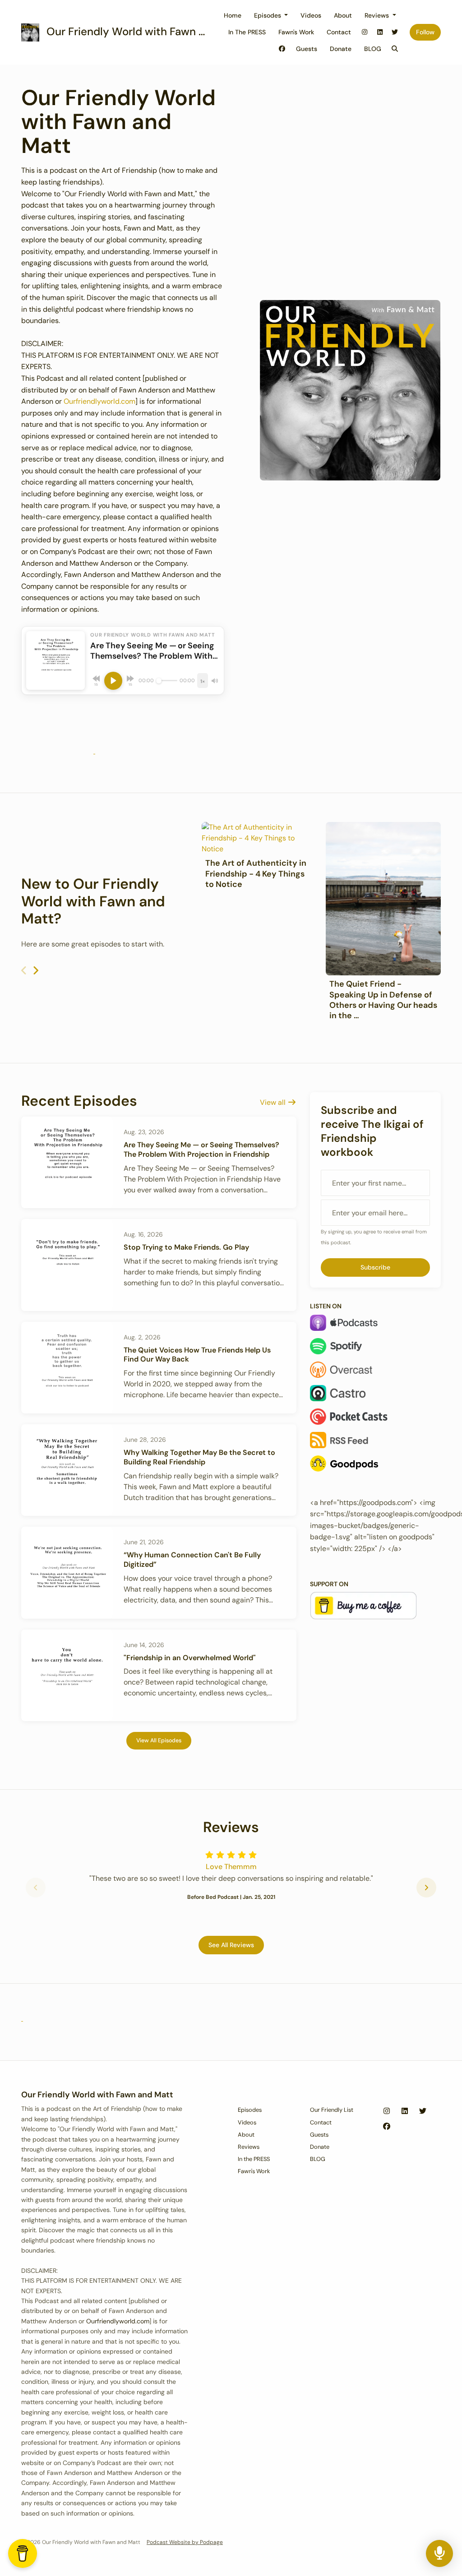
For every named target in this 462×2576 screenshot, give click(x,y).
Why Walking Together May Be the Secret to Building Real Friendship (199, 1457)
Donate (341, 49)
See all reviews (231, 1945)
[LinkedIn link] (380, 32)
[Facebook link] (282, 49)
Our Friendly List (332, 2110)
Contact (339, 32)
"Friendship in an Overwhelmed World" (190, 1658)
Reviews (378, 15)
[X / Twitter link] (395, 32)
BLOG (373, 49)
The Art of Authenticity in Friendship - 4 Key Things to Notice (256, 874)
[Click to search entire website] (395, 49)
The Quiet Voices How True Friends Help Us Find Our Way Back (197, 1355)
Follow (425, 32)
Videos (311, 15)
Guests (307, 49)
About (343, 15)
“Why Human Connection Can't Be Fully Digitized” (192, 1560)
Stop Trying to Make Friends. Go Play (186, 1247)
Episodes (268, 15)
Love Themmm (231, 1867)
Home (233, 15)
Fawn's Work (296, 32)
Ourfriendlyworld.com (99, 401)
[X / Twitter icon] (423, 2111)
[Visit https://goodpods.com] (94, 751)
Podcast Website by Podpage (185, 2542)
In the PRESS (247, 32)
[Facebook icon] (387, 2127)
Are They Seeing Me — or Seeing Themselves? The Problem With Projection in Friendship (201, 1150)
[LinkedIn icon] (405, 2111)
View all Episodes (159, 1740)
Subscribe (375, 1267)
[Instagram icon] (387, 2111)
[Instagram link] (365, 32)
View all (274, 1102)
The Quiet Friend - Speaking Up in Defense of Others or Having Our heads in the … (383, 1000)
